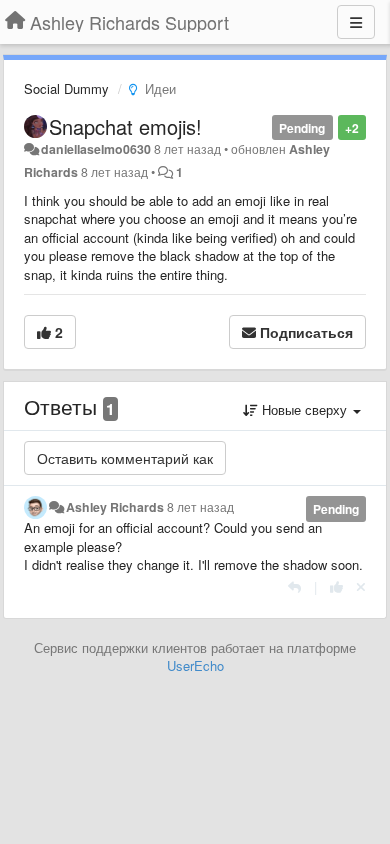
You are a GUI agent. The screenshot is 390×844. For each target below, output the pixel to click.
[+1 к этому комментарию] (336, 586)
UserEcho (195, 665)
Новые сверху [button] (304, 409)
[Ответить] (294, 586)
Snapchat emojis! (125, 126)
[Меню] (356, 22)
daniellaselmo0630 (96, 149)
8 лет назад (200, 507)
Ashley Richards (115, 507)
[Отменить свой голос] (361, 586)
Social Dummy (66, 88)
